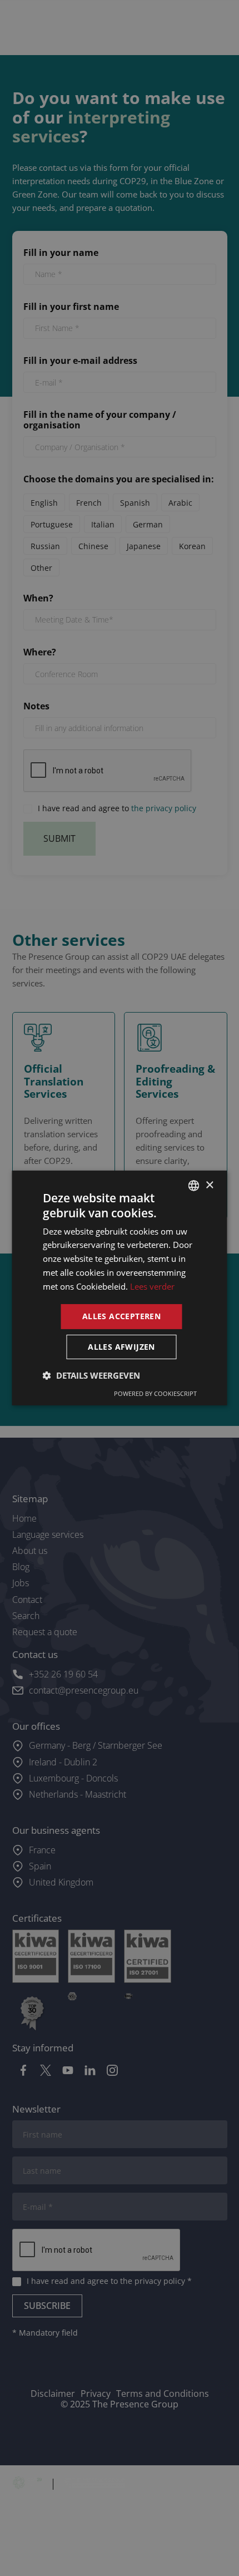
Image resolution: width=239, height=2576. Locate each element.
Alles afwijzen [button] (121, 1347)
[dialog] (120, 1288)
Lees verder (152, 1286)
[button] (91, 1375)
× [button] (209, 1185)
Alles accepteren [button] (121, 1316)
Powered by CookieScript (155, 1393)
